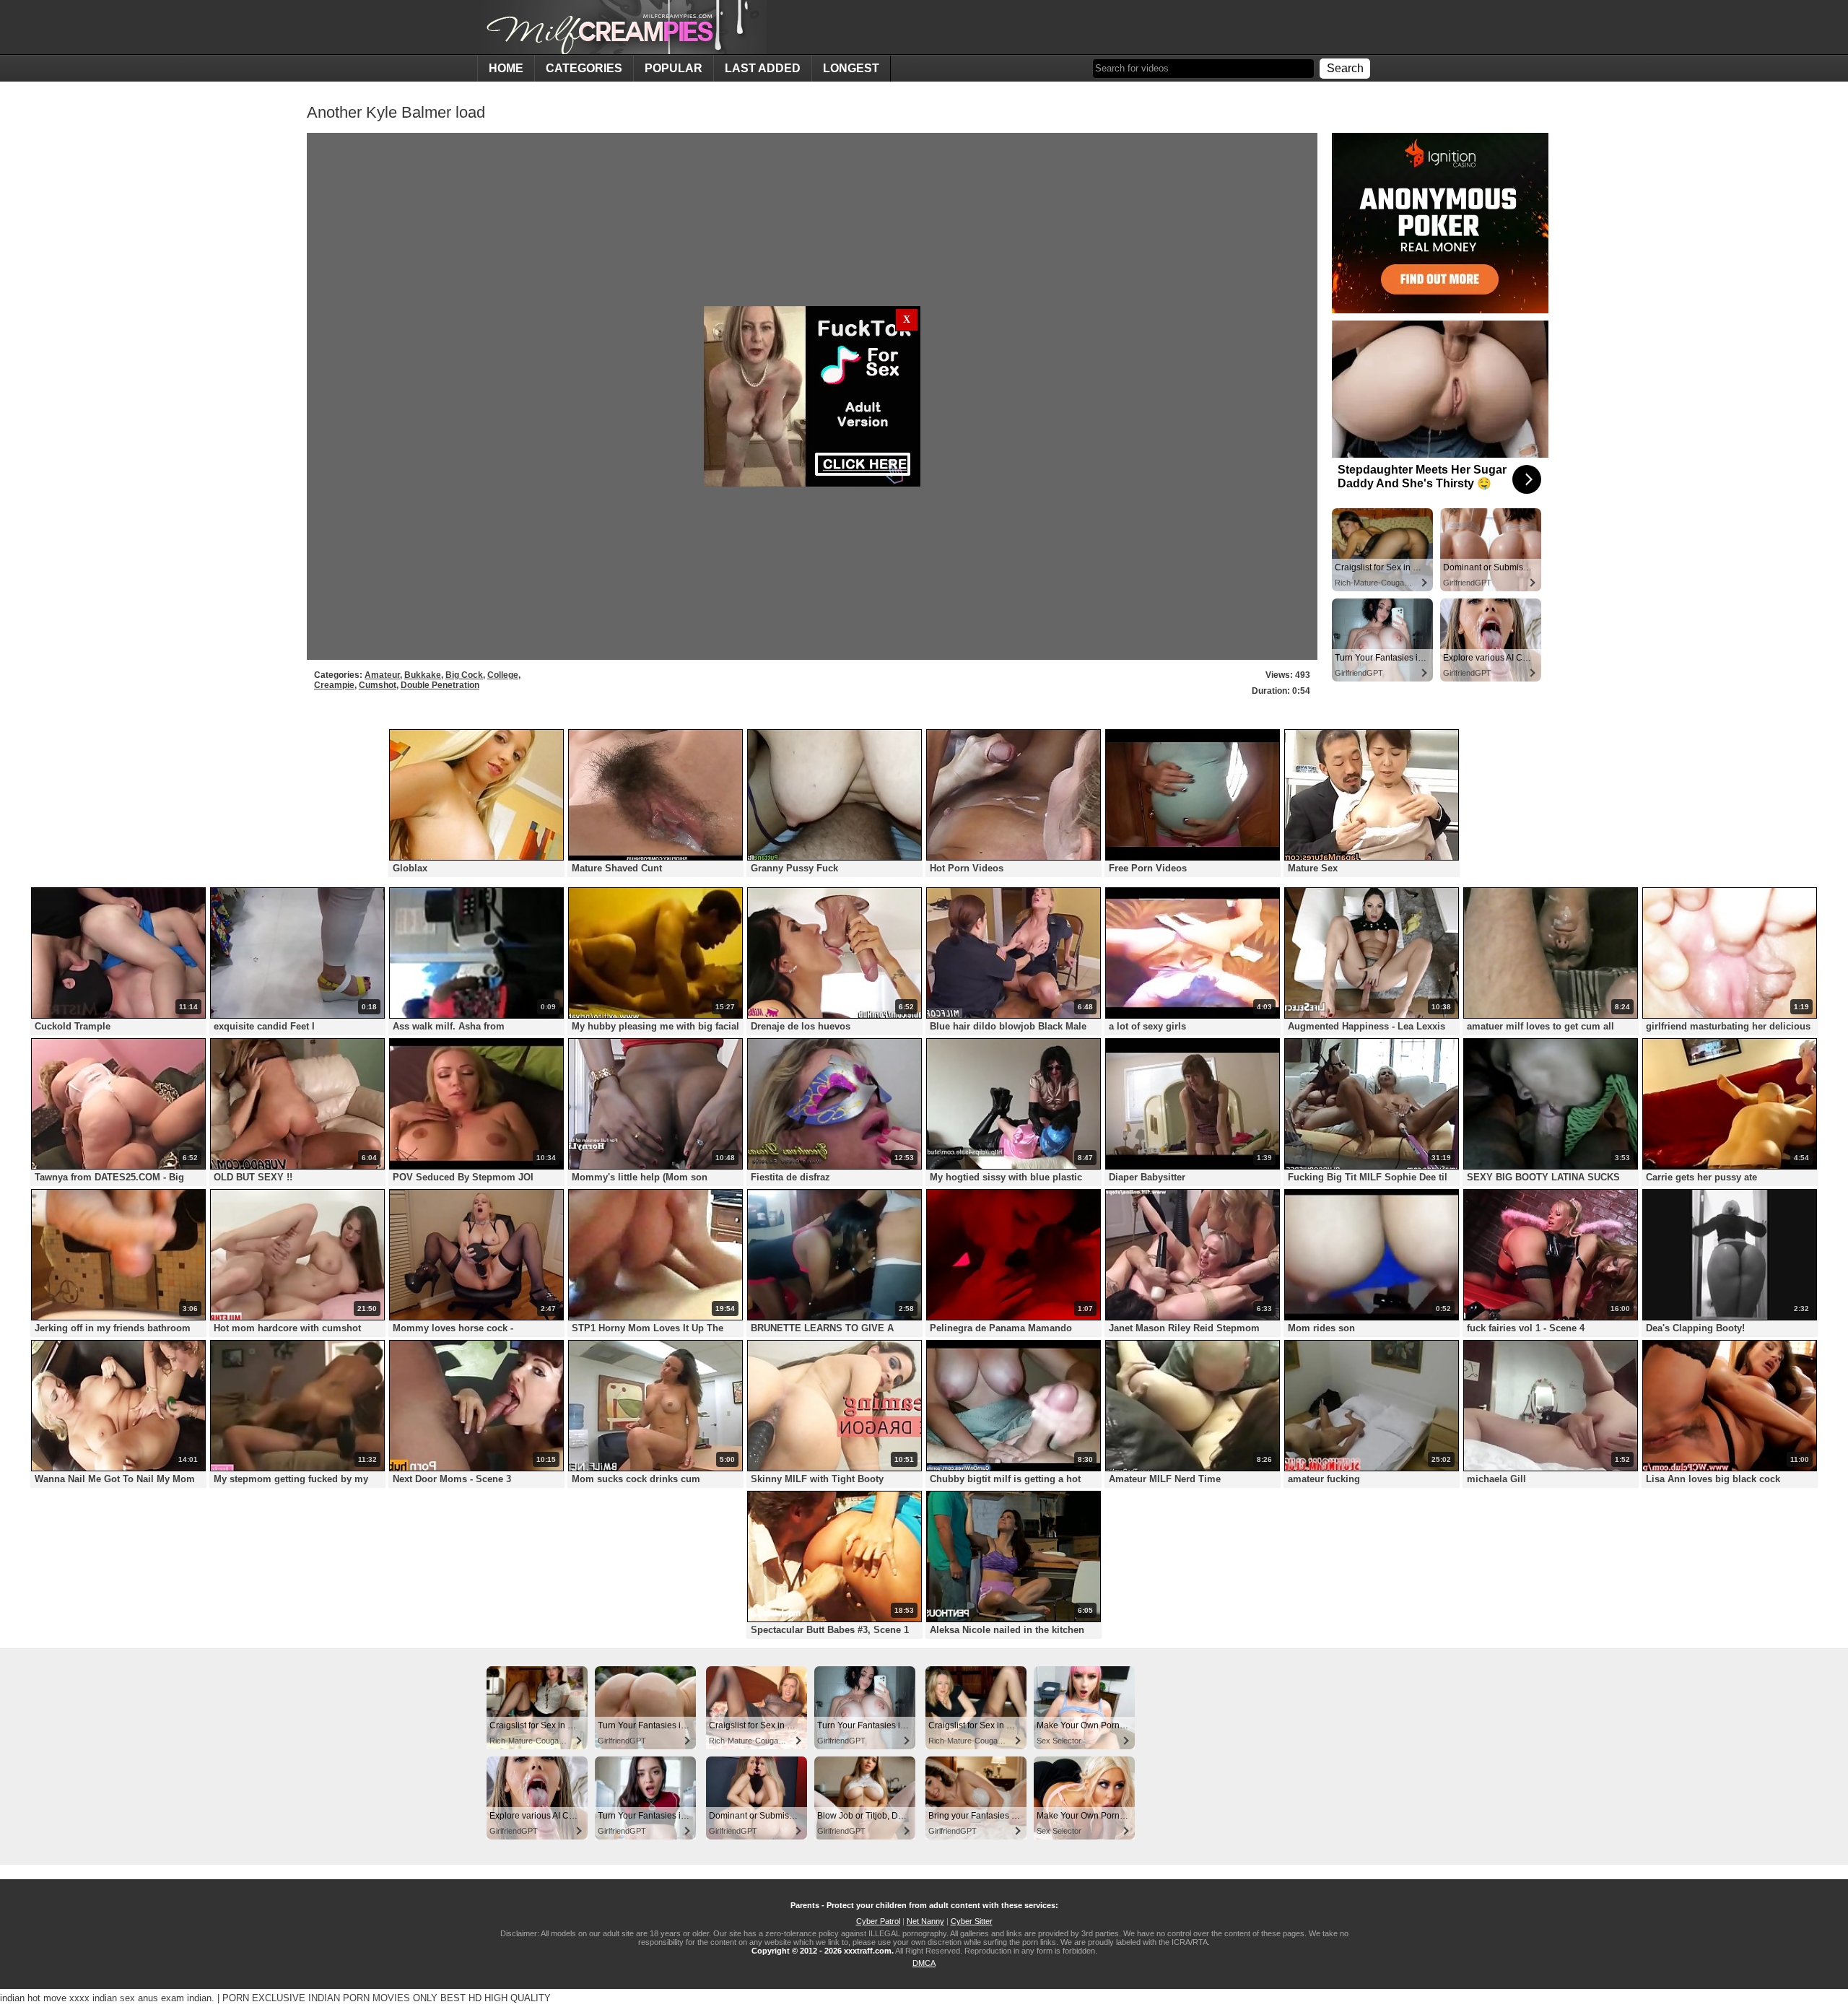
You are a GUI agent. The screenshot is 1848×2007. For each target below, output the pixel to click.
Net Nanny (925, 1921)
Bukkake (423, 675)
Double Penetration (440, 685)
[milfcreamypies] (622, 27)
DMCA (924, 1963)
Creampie (334, 685)
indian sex (114, 1998)
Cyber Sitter (972, 1921)
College (503, 675)
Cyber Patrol (878, 1921)
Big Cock (464, 675)
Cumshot (378, 685)
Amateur (382, 675)
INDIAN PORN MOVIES (359, 1998)
